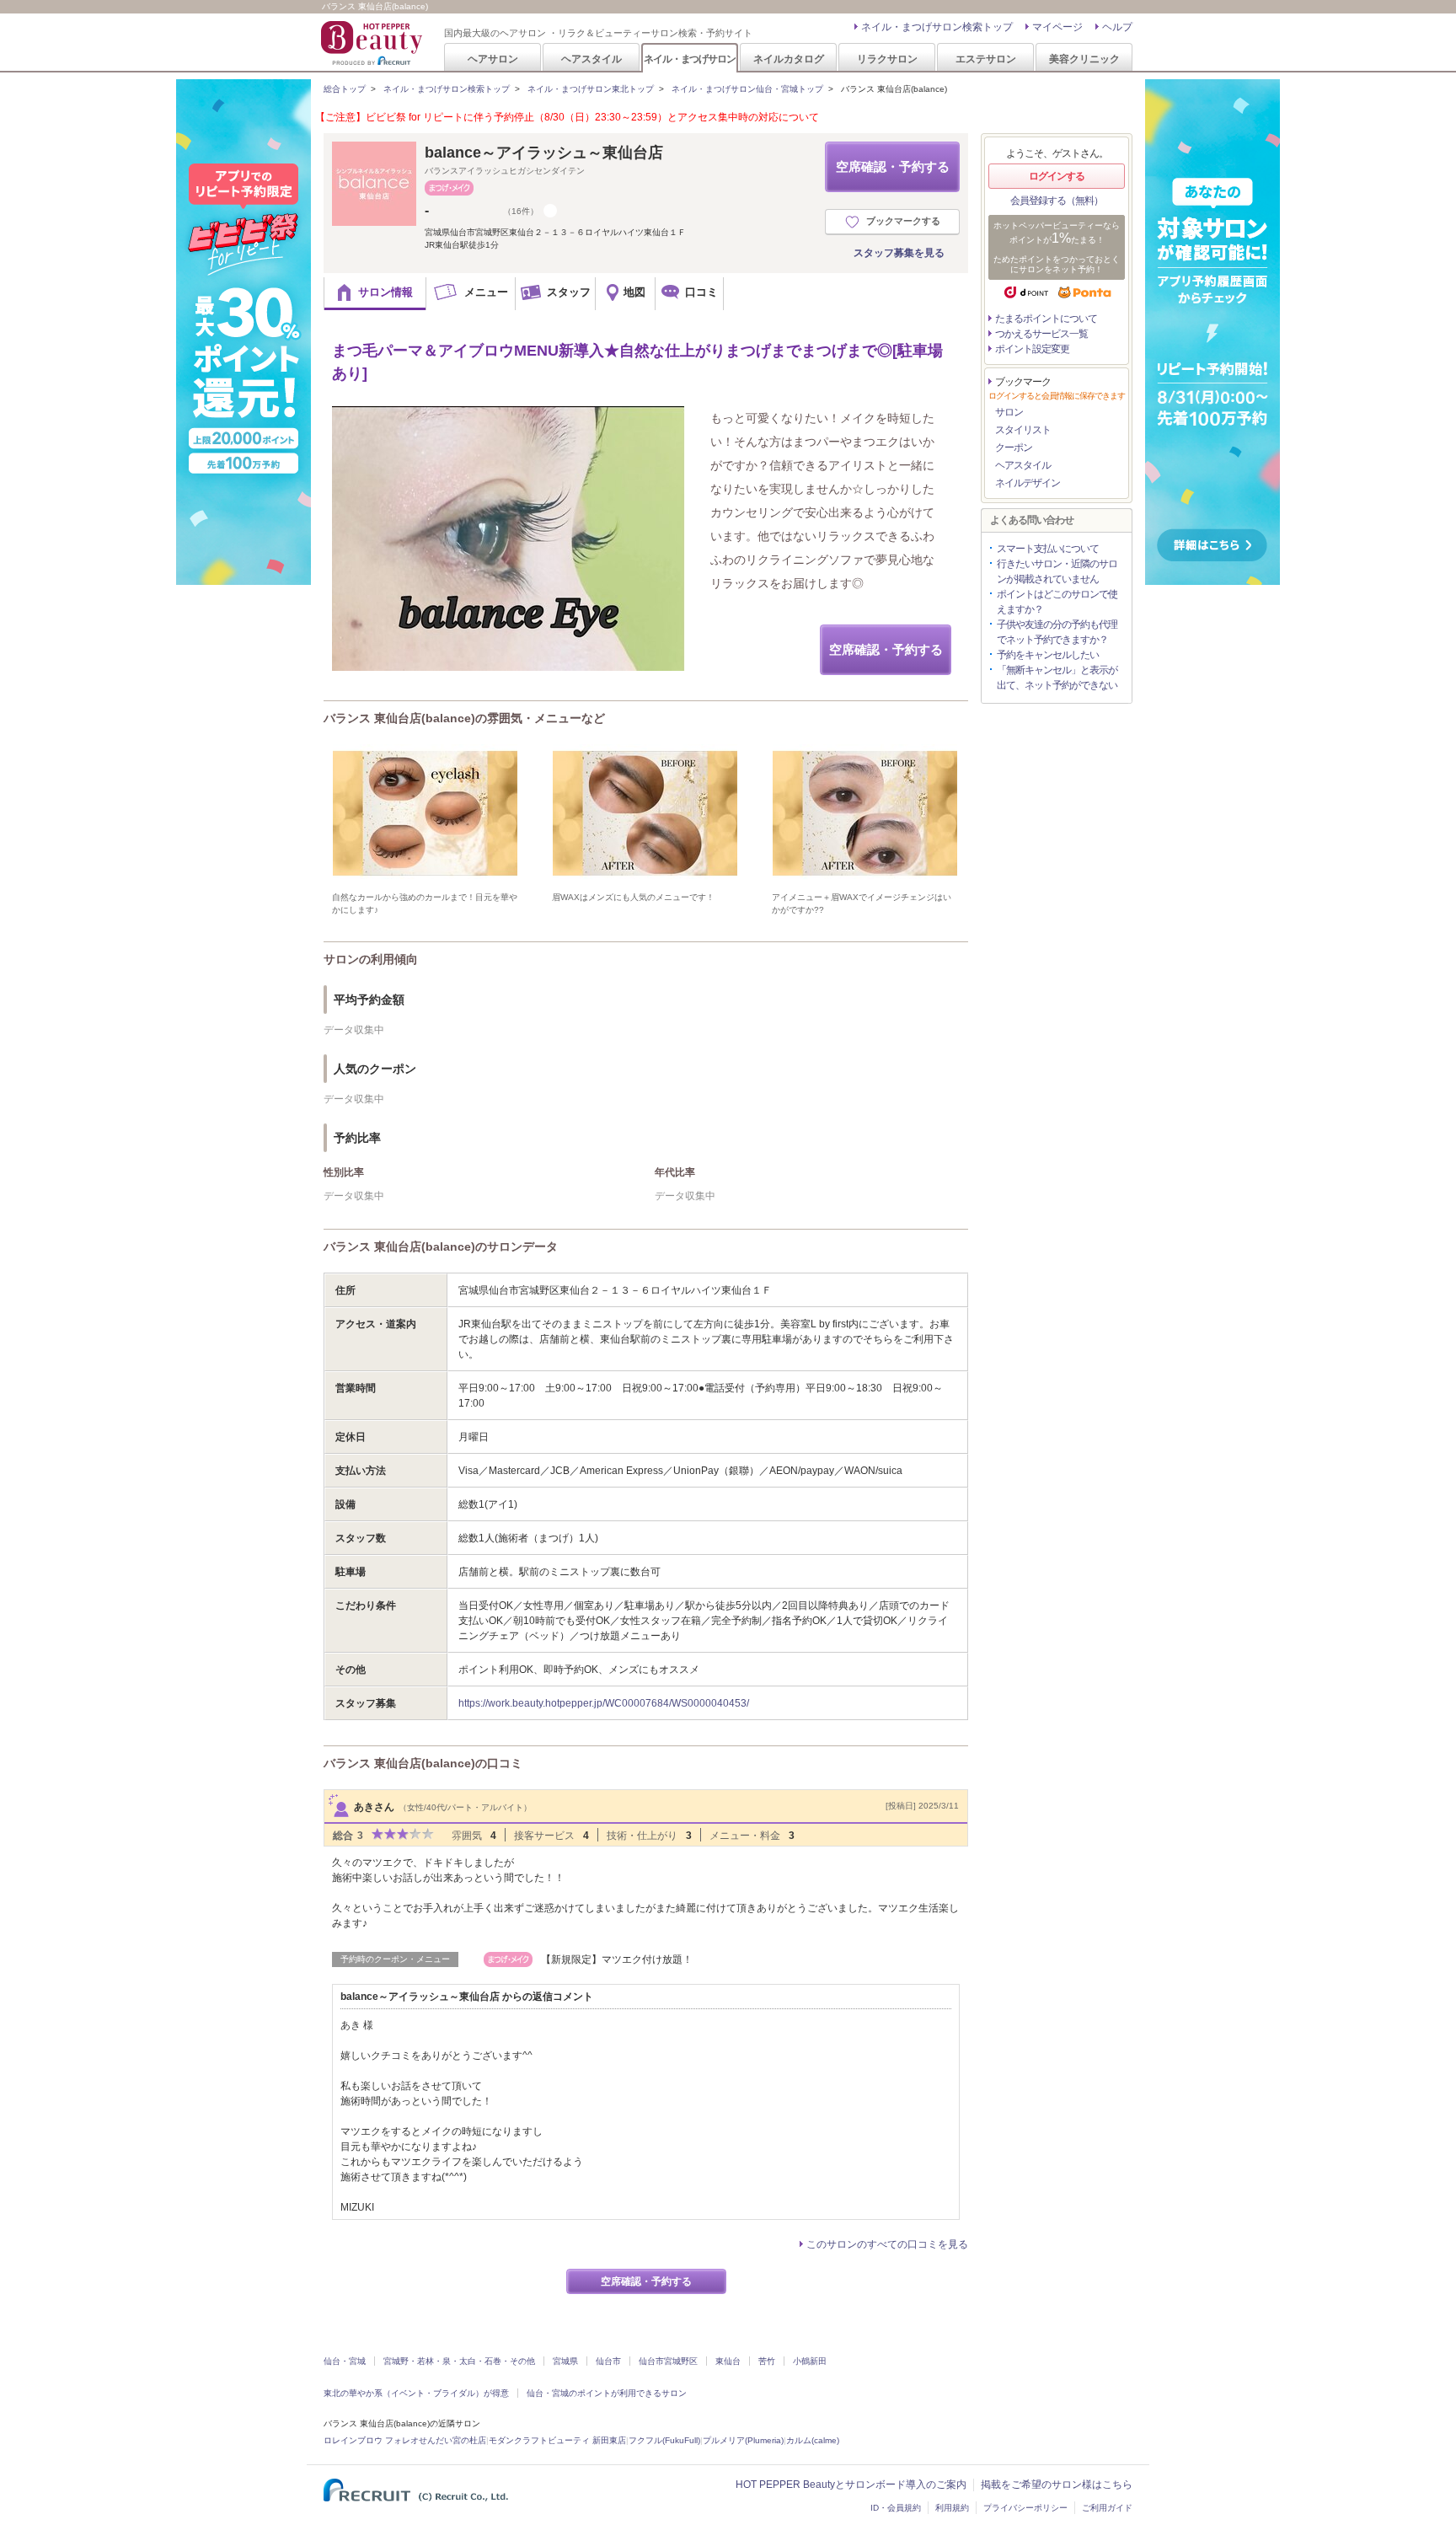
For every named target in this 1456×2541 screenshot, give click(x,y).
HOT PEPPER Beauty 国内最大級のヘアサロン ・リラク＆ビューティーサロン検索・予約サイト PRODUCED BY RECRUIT (373, 43)
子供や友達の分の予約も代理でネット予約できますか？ (1057, 632)
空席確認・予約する (893, 166)
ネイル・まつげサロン (689, 59)
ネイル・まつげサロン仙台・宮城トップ (747, 89)
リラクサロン (887, 59)
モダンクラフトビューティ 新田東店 (557, 2440)
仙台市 (608, 2361)
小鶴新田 (810, 2361)
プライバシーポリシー (1025, 2508)
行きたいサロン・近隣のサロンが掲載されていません (1057, 571)
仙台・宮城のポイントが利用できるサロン (607, 2393)
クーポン (1014, 448)
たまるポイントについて (1046, 319)
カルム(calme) (813, 2440)
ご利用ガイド (1107, 2508)
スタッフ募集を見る (899, 253)
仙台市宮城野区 (668, 2361)
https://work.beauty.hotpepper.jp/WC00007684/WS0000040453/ (604, 1703)
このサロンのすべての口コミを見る (887, 2244)
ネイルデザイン (1028, 483)
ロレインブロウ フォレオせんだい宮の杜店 (405, 2440)
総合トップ (345, 89)
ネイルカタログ (789, 59)
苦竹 (767, 2361)
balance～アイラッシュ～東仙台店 (544, 153)
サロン (1009, 412)
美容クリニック (1084, 59)
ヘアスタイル (591, 59)
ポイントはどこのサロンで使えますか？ (1057, 602)
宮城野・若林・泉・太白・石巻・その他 (459, 2361)
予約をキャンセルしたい (1048, 655)
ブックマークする (903, 221)
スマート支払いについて (1048, 549)
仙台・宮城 (345, 2361)
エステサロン (986, 59)
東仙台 (728, 2361)
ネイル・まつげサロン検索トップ (937, 27)
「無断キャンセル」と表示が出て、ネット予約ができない (1057, 678)
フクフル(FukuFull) (664, 2440)
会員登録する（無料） (1057, 201)
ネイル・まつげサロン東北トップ (591, 89)
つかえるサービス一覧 (1041, 334)
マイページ (1057, 27)
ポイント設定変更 (1032, 349)
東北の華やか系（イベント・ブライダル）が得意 (416, 2393)
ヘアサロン (493, 59)
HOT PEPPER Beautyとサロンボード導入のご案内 (851, 2485)
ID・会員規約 (896, 2508)
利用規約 (952, 2508)
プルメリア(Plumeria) (743, 2440)
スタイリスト (1023, 430)
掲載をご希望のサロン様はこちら (1057, 2485)
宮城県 (565, 2361)
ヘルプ (1117, 27)
